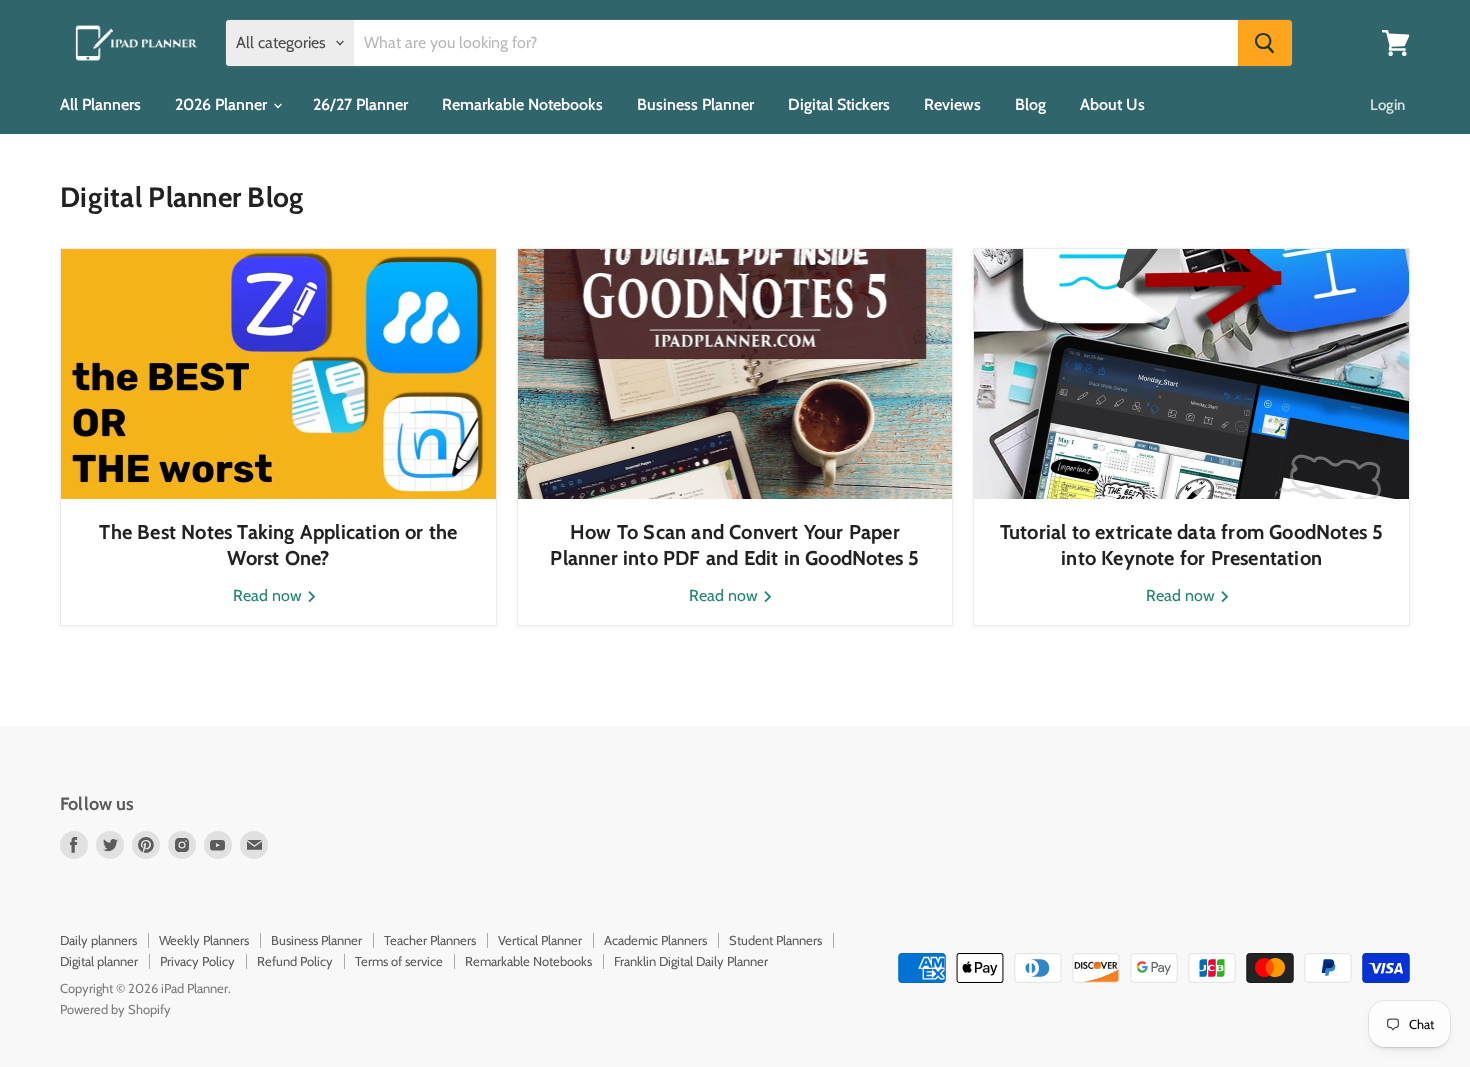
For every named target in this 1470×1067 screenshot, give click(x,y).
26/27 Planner (360, 104)
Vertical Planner (540, 940)
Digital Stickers (839, 104)
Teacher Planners (430, 940)
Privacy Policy (197, 961)
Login (1387, 105)
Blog (1030, 104)
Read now (269, 595)
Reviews (952, 104)
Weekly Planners (204, 940)
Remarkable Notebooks (522, 104)
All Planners (100, 104)
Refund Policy (295, 961)
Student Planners (775, 940)
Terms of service (399, 961)
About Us (1112, 104)
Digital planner (99, 961)
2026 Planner (223, 104)
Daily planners (98, 940)
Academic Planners (655, 940)
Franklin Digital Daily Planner (691, 961)
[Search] (1265, 43)
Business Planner (695, 104)
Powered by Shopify (115, 1009)
